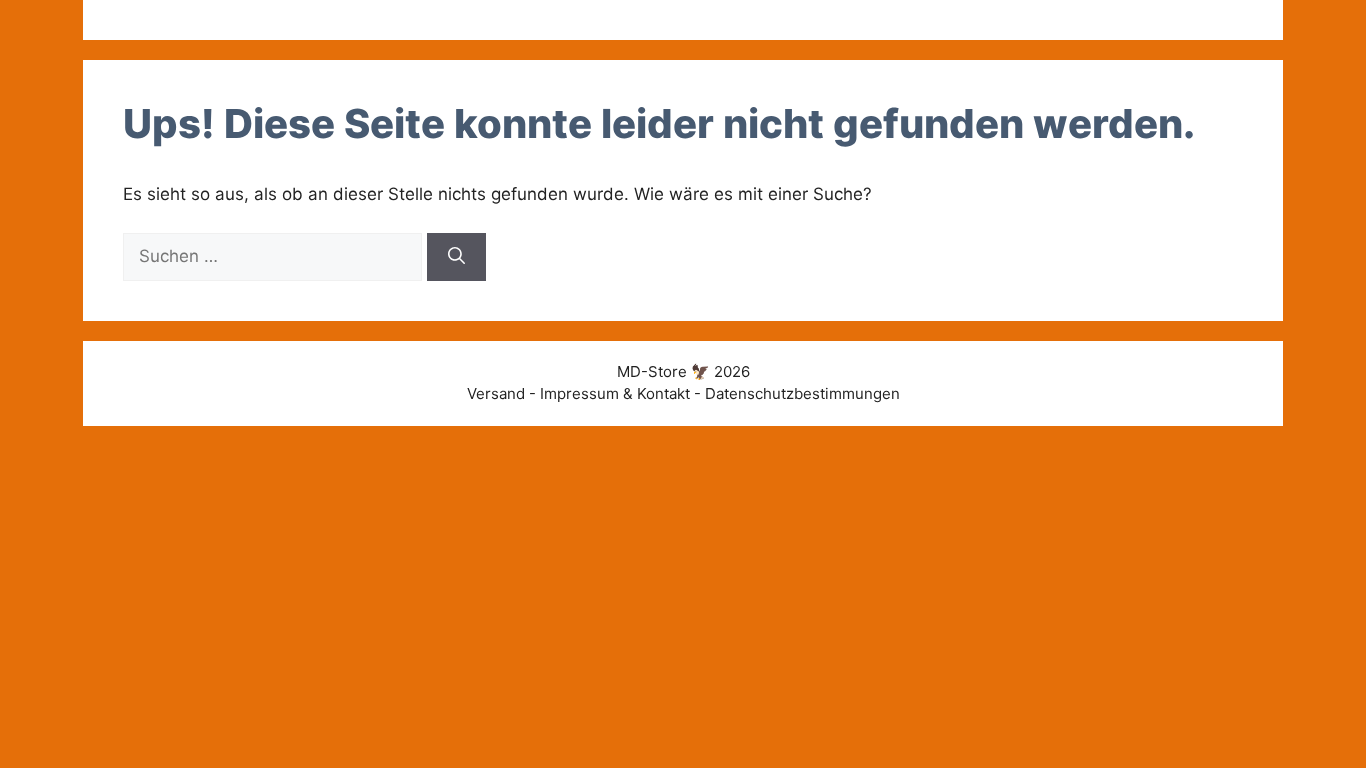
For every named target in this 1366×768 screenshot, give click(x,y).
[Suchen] (456, 257)
